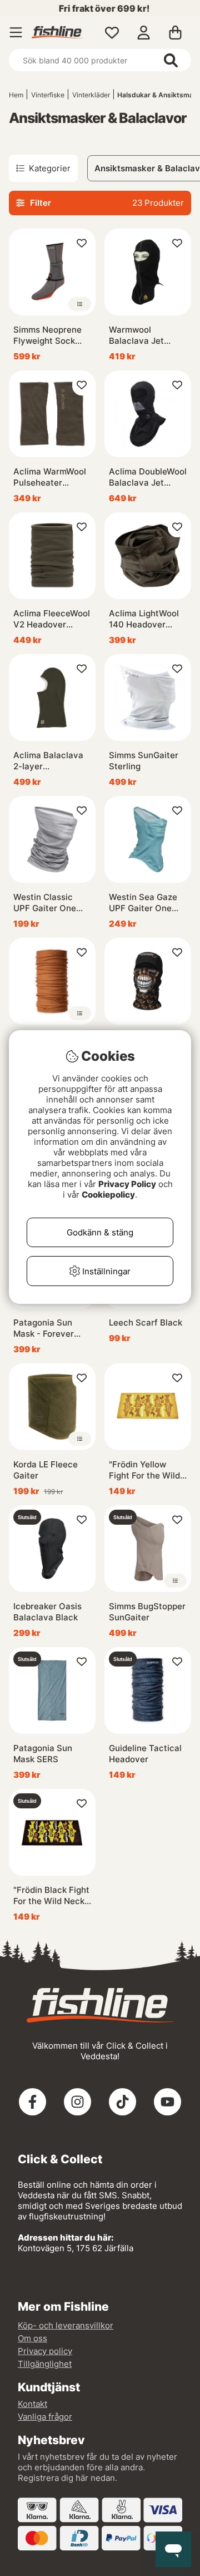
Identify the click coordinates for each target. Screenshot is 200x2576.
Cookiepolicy (108, 1195)
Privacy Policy (127, 1184)
